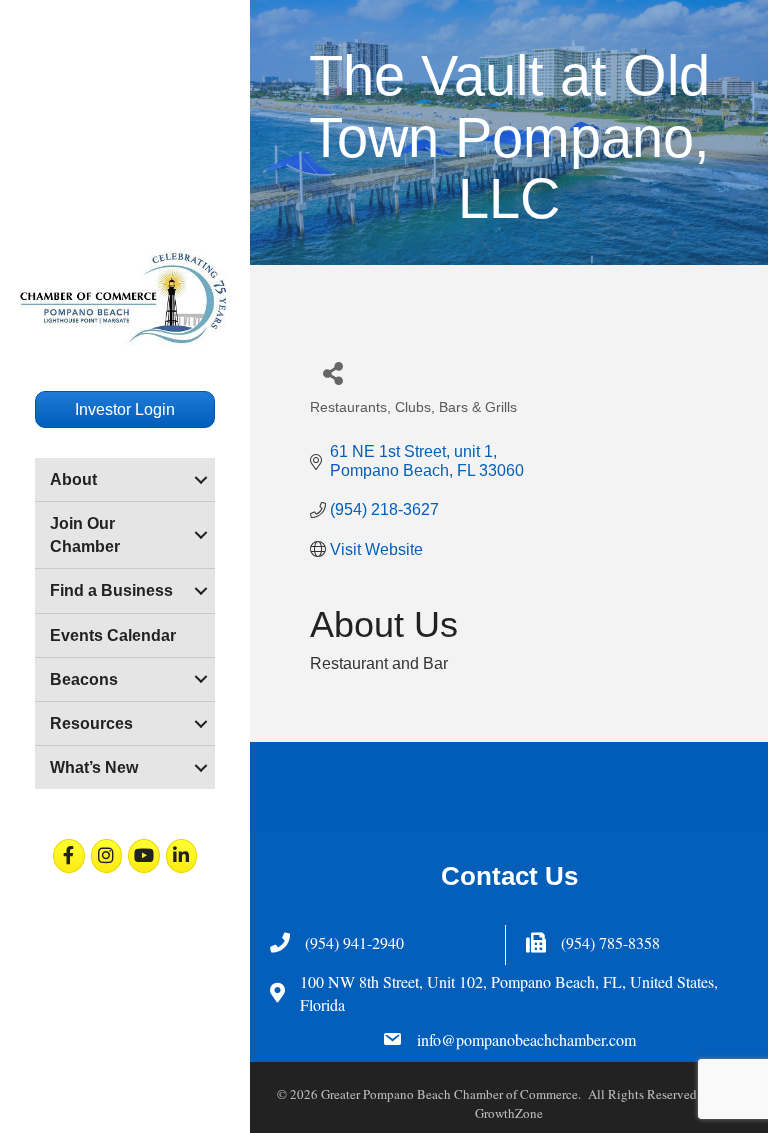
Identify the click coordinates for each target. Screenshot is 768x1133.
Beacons (84, 679)
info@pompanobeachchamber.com (526, 1039)
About (73, 479)
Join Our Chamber (85, 535)
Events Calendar (113, 635)
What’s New (94, 767)
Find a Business (111, 590)
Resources (91, 723)
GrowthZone (509, 1113)
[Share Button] (332, 372)
